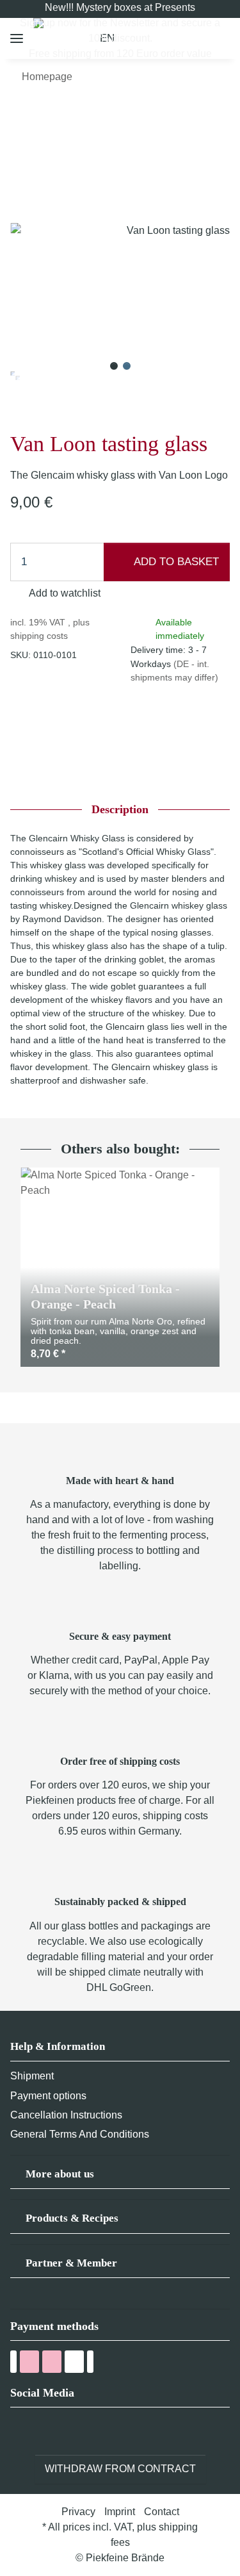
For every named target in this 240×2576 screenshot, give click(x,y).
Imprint (120, 2512)
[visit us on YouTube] (42, 2431)
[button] (120, 2178)
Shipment (32, 2076)
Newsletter (134, 23)
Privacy (78, 2512)
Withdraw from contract (120, 2469)
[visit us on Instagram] (66, 2431)
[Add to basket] (20, 113)
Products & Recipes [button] (72, 2218)
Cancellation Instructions (66, 2115)
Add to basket (175, 562)
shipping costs (39, 636)
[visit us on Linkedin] (89, 2431)
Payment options (48, 2096)
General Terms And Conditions (80, 2134)
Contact (162, 2512)
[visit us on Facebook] (18, 2431)
